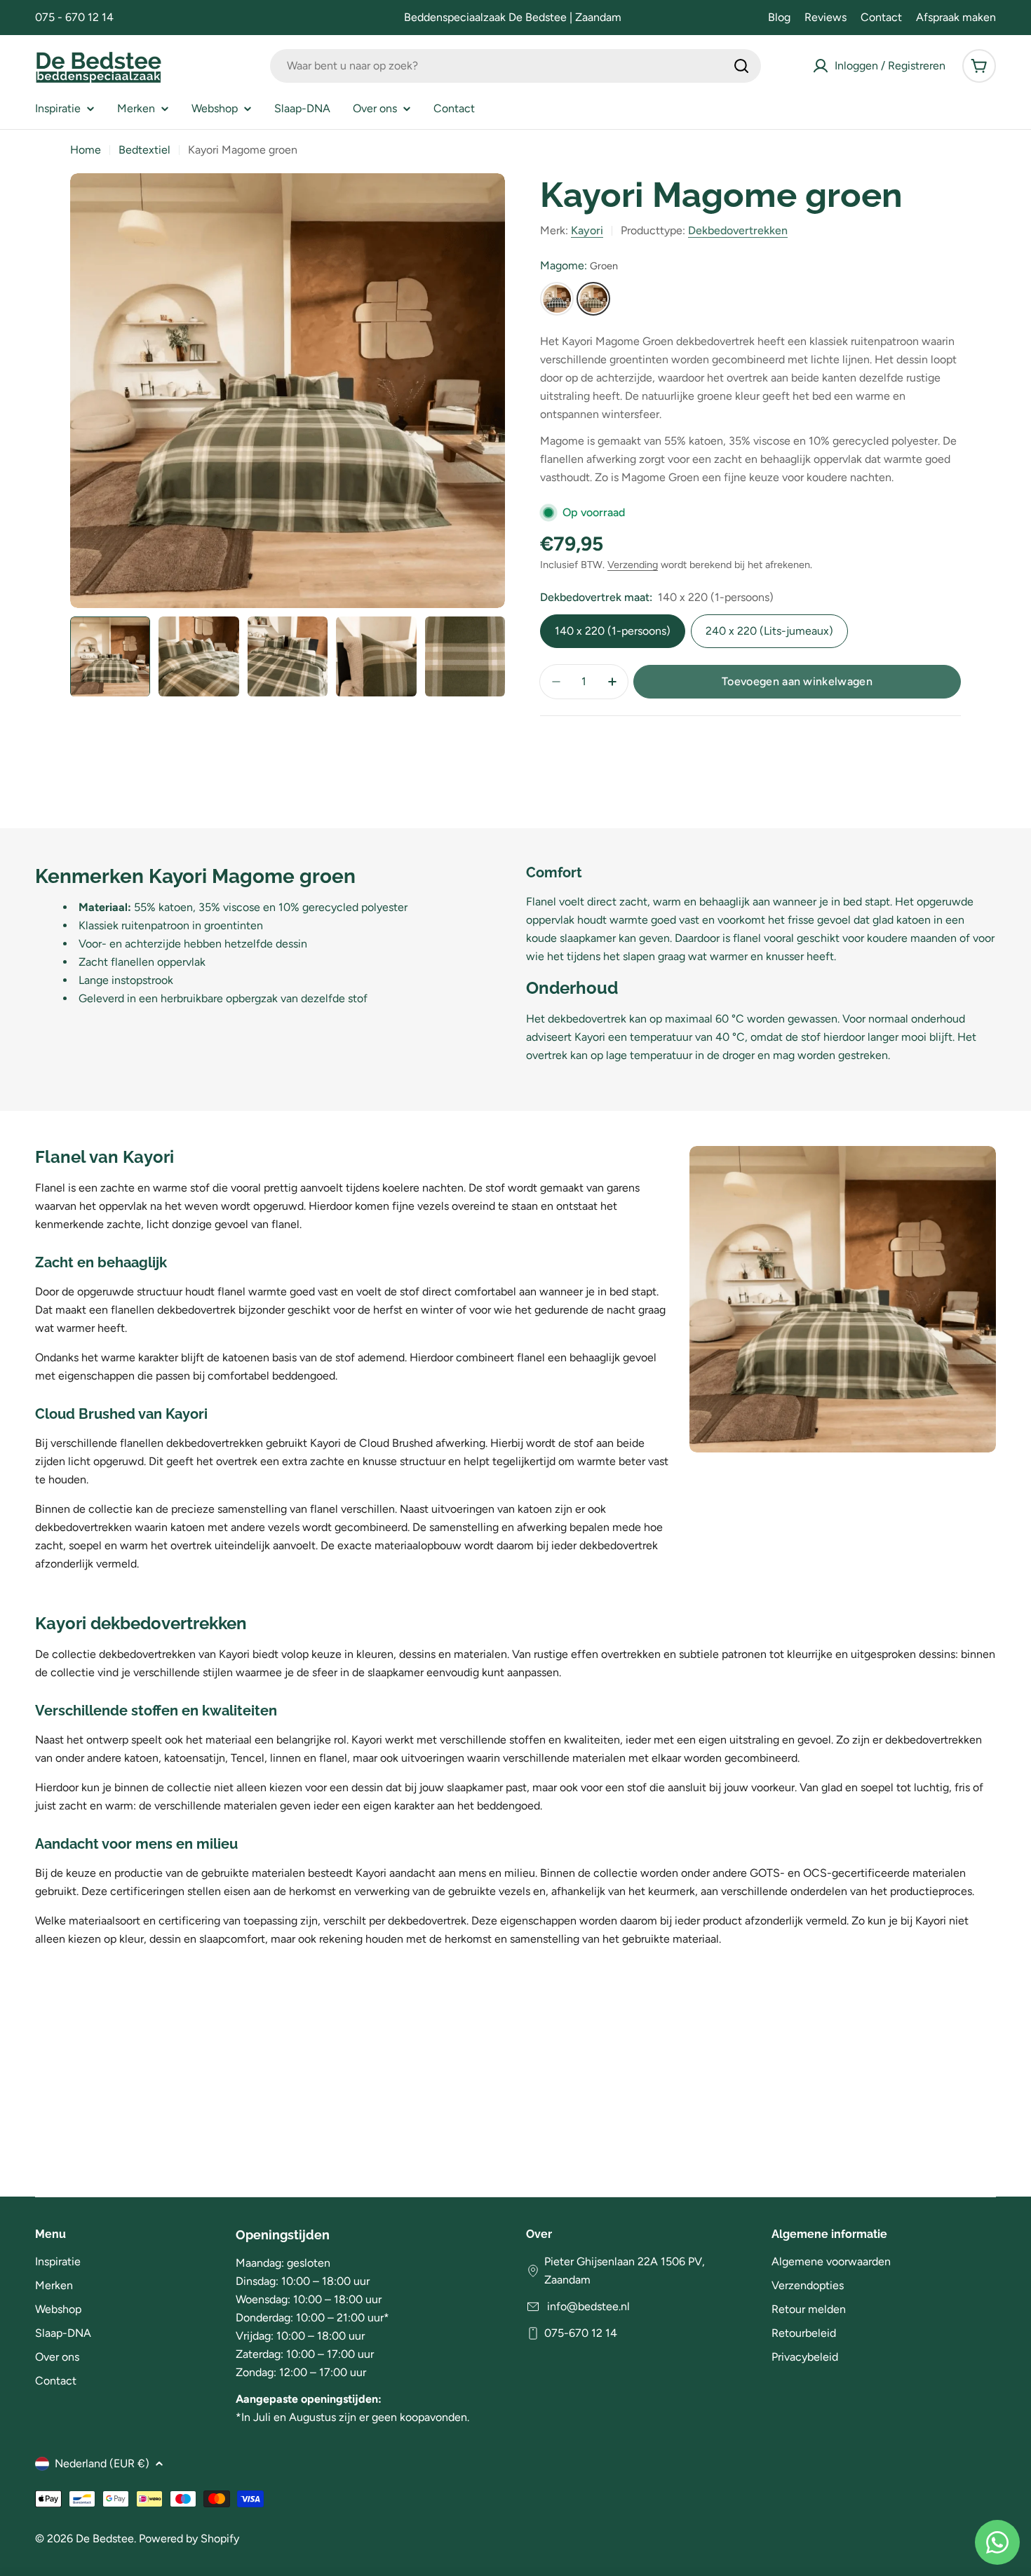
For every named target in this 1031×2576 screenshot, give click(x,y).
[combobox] (515, 66)
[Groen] (593, 299)
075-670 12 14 (581, 2333)
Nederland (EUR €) (102, 2463)
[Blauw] (557, 299)
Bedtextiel (144, 150)
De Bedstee (105, 2538)
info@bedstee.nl (587, 2306)
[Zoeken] (741, 66)
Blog (779, 17)
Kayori (587, 230)
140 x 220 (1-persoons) (613, 631)
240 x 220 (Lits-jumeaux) (769, 631)
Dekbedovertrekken (738, 230)
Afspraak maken (956, 17)
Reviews (826, 17)
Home (86, 150)
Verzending (633, 565)
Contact (881, 17)
